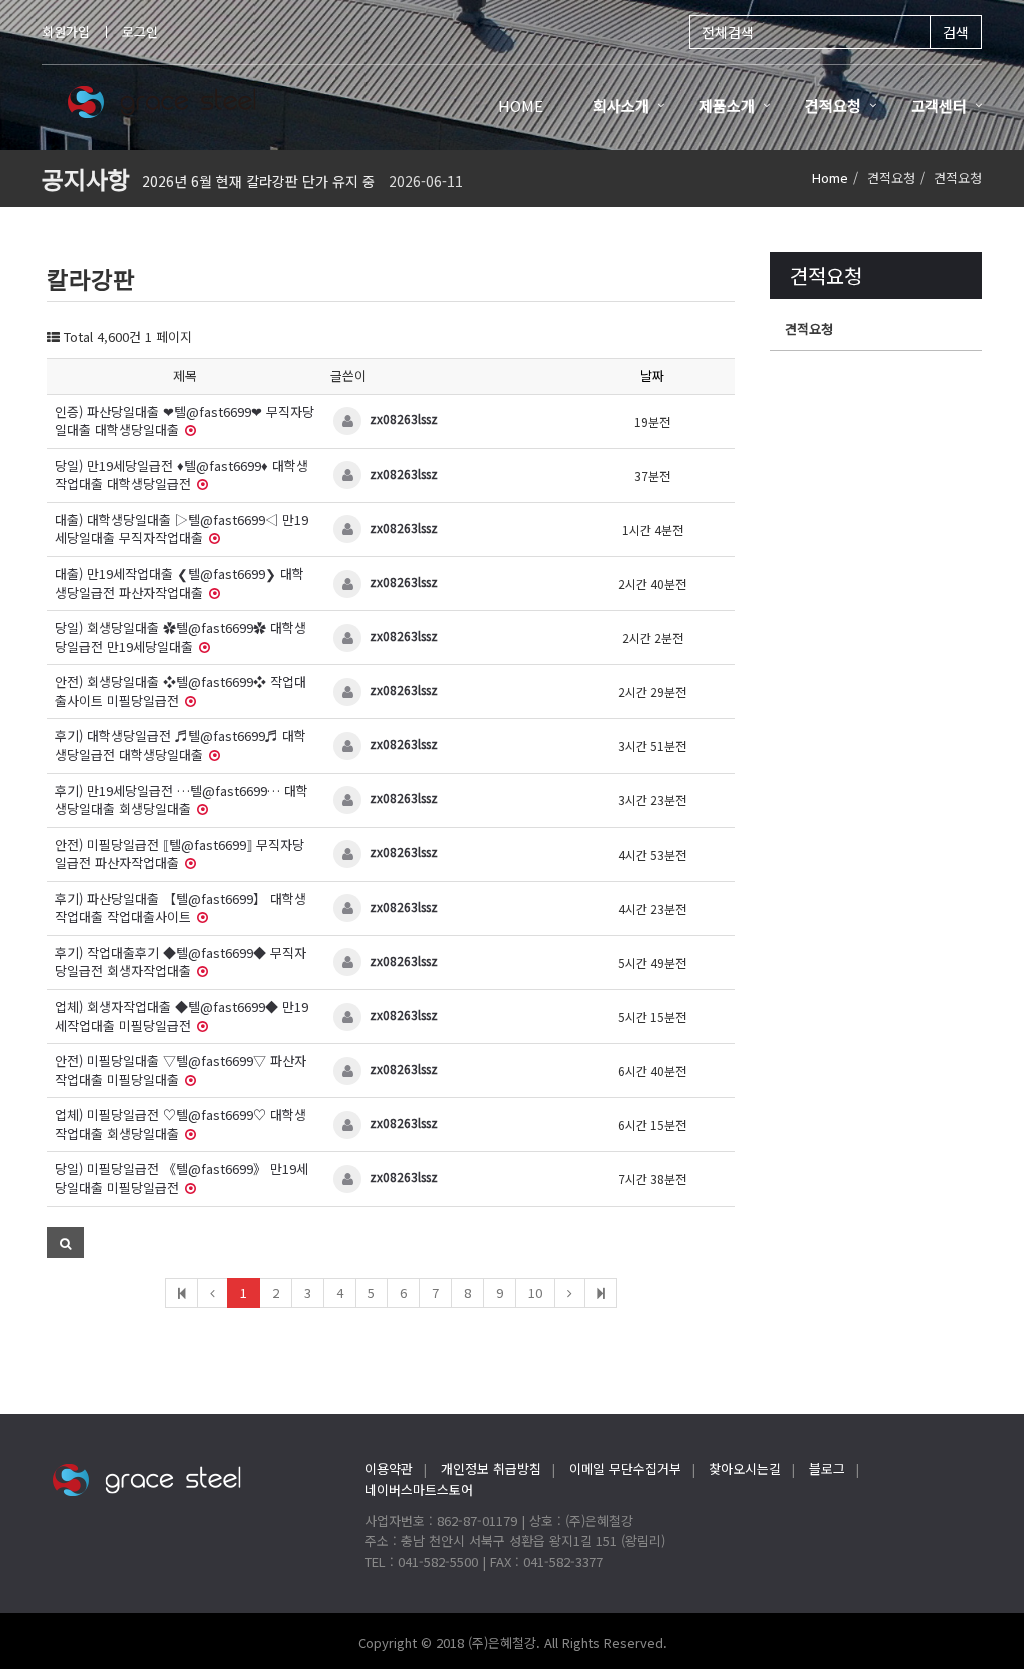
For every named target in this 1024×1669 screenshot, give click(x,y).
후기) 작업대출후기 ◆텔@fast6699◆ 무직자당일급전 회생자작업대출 (180, 962)
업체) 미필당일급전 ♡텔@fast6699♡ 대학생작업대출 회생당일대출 (180, 1124)
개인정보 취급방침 (491, 1468)
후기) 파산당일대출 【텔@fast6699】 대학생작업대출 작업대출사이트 (180, 908)
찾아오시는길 (745, 1468)
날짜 (652, 375)
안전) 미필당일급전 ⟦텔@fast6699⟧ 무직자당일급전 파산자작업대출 (179, 854)
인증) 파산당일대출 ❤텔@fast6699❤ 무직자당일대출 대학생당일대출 (184, 421)
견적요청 (809, 328)
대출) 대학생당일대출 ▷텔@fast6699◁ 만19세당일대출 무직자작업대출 (181, 529)
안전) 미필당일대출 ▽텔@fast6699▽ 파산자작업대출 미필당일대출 (180, 1070)
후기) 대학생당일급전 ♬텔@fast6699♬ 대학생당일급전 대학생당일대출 (180, 745)
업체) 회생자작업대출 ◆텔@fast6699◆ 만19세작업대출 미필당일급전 (181, 1016)
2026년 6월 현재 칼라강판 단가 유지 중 (258, 181)
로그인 (140, 31)
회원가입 (66, 31)
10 (535, 1292)
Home (830, 177)
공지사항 (86, 178)
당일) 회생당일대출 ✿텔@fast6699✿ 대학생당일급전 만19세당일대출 (180, 637)
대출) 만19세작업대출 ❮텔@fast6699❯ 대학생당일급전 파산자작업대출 (179, 583)
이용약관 (389, 1468)
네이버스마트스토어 (419, 1489)
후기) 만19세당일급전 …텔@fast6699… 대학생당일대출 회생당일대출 (181, 800)
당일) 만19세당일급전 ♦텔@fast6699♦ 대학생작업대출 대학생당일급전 (181, 475)
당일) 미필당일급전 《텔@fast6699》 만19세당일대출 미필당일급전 (181, 1178)
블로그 (827, 1468)
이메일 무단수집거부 (625, 1468)
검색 (956, 32)
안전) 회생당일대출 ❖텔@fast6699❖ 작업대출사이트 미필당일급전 (180, 691)
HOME (520, 105)
